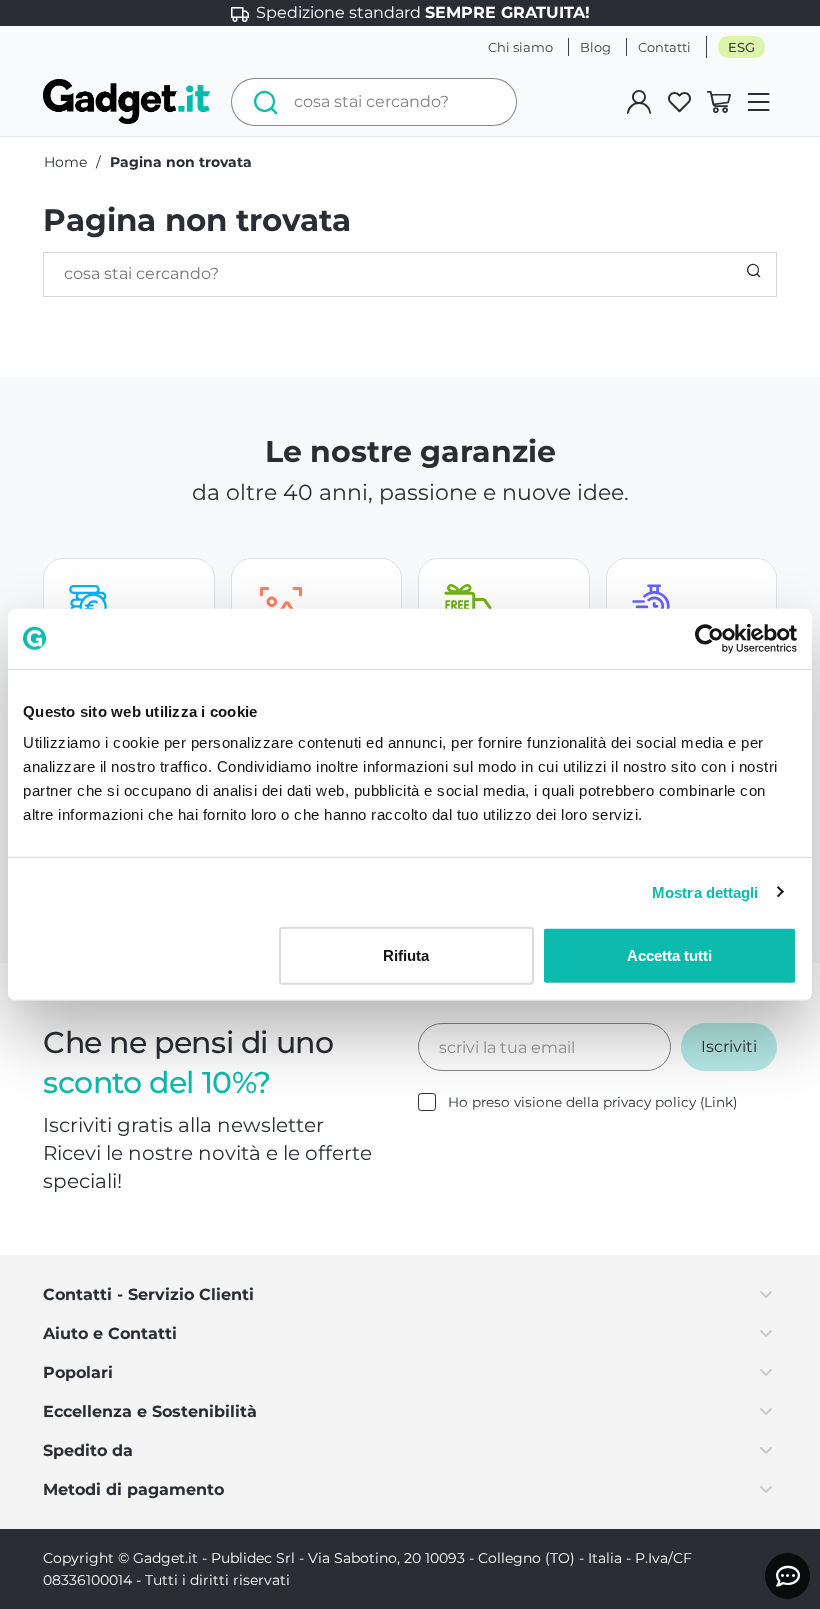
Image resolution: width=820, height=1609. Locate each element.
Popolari (78, 1372)
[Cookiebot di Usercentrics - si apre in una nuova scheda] (709, 638)
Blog (595, 47)
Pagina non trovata (181, 162)
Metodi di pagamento (133, 1489)
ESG (741, 47)
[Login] (639, 102)
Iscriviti (729, 1046)
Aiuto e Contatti (110, 1333)
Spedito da (88, 1450)
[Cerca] (260, 102)
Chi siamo (520, 47)
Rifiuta (406, 955)
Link (718, 1102)
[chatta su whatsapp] (787, 1576)
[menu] (759, 102)
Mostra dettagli (705, 891)
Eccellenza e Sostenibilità (150, 1411)
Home (65, 162)
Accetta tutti (669, 955)
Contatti (664, 47)
